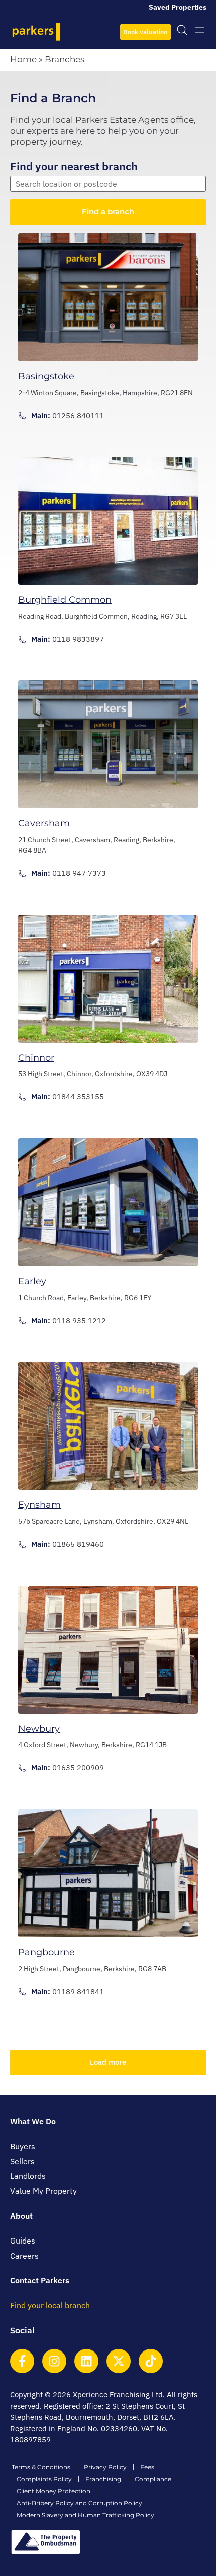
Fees (147, 2467)
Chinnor (36, 1058)
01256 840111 (78, 416)
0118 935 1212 (79, 1321)
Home (23, 59)
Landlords (28, 2176)
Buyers (23, 2146)
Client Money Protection (53, 2491)
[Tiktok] (151, 2361)
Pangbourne (46, 1952)
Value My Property (43, 2191)
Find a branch (108, 212)
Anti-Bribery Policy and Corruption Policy (79, 2503)
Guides (23, 2241)
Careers (24, 2256)
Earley (32, 1281)
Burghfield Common (65, 600)
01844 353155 (78, 1097)
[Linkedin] (86, 2361)
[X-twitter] (119, 2361)
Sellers (22, 2161)
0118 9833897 (78, 639)
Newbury (39, 1729)
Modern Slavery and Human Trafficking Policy (85, 2515)
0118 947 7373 (79, 873)
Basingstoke (46, 376)
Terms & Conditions (41, 2467)
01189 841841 (78, 1992)
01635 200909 (78, 1768)
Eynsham (39, 1505)
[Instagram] (54, 2361)
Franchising (103, 2479)
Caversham (44, 823)
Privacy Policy (105, 2467)
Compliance (153, 2479)
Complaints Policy (44, 2479)
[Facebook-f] (22, 2361)
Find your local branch (50, 2305)
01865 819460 (78, 1544)
